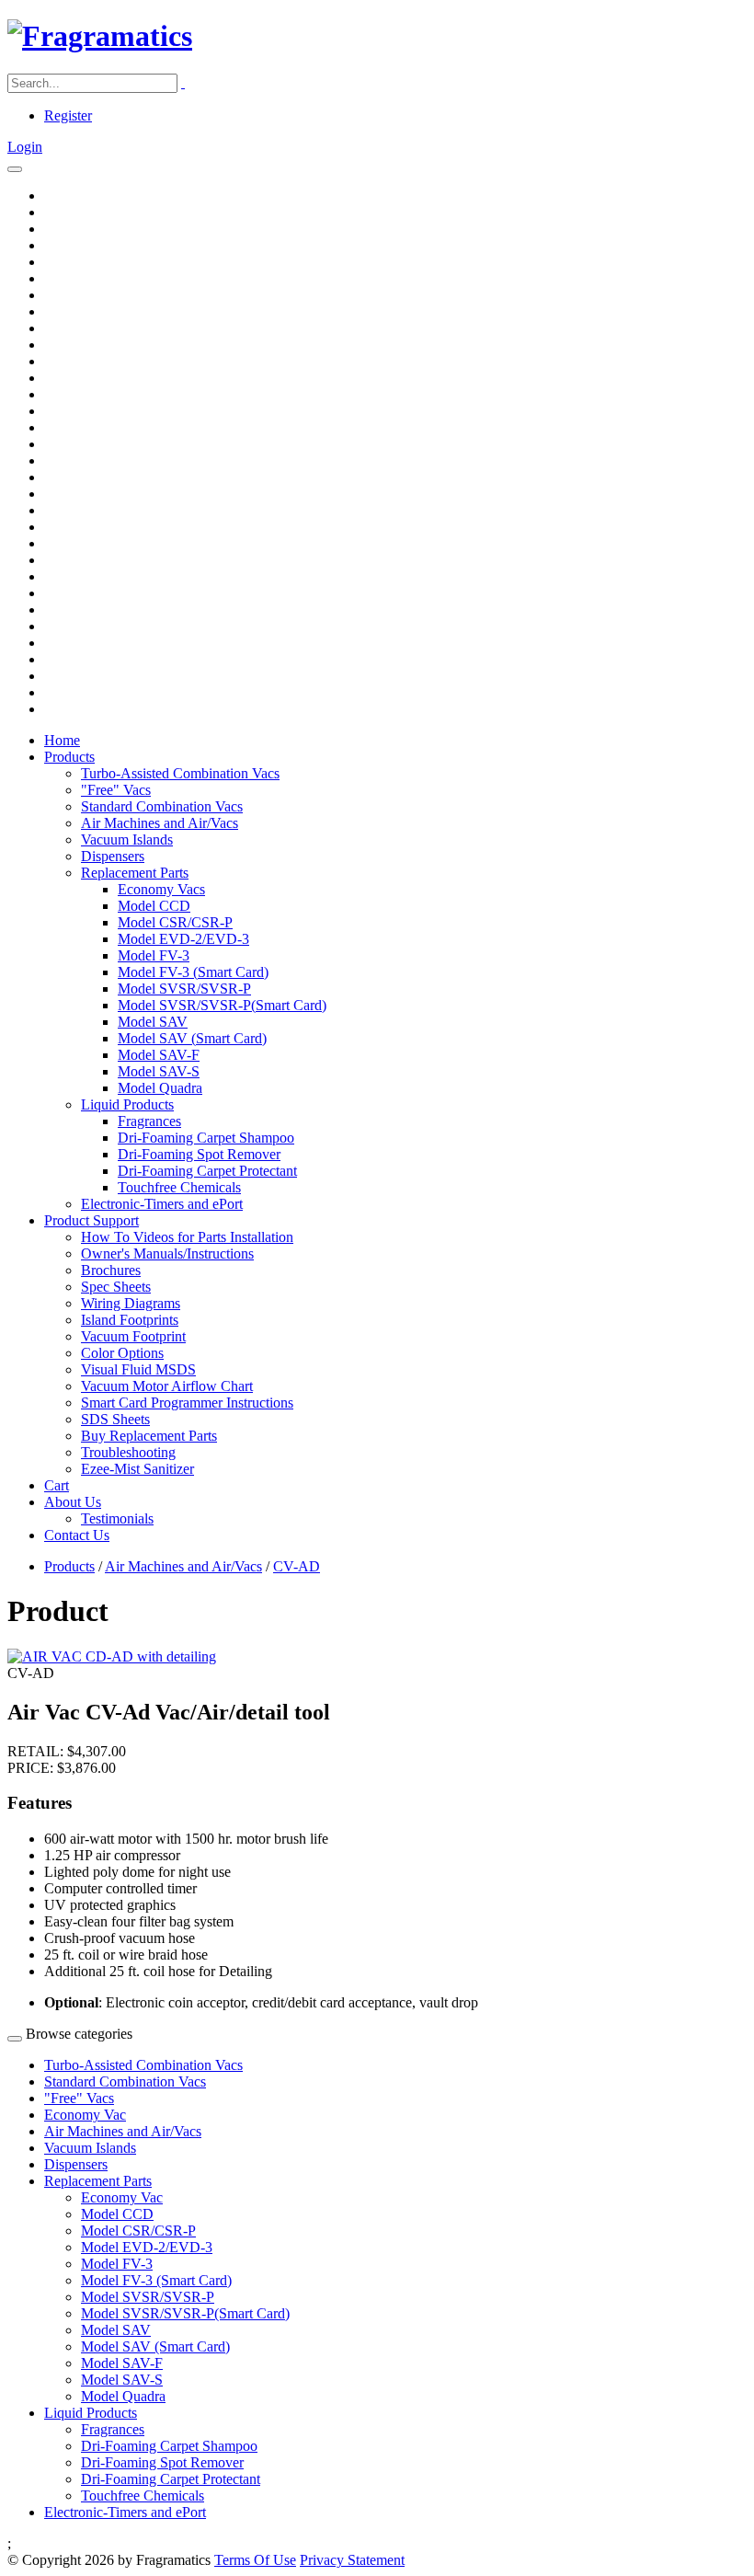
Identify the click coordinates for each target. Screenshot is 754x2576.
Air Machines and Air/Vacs (160, 823)
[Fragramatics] (100, 36)
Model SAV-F (159, 1055)
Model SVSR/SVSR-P (184, 989)
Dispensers (113, 856)
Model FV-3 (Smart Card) (193, 972)
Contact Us (77, 1535)
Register (68, 115)
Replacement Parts (135, 873)
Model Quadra (160, 1088)
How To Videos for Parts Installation (187, 1237)
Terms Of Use (255, 2560)
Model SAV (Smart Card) (192, 1038)
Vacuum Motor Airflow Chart (167, 1386)
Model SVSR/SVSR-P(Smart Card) (222, 1005)
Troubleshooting (128, 1452)
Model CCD (154, 906)
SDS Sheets (115, 1419)
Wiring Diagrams (131, 1303)
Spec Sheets (116, 1287)
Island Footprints (130, 1320)
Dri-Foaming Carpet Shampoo (206, 1138)
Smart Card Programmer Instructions (187, 1403)
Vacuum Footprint (133, 1336)
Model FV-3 (154, 955)
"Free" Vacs (116, 790)
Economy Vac (85, 2115)
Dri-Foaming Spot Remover (199, 1154)
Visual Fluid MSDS (138, 1369)
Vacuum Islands (127, 839)
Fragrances (149, 1121)
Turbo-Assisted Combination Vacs (180, 773)
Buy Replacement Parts (149, 1436)
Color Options (122, 1353)
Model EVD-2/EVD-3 (183, 939)
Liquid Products (127, 1104)
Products (69, 757)
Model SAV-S (159, 1071)
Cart (57, 1485)
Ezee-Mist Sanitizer (137, 1469)
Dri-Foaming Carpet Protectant (207, 1171)
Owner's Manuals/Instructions (167, 1253)
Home (62, 740)
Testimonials (117, 1518)
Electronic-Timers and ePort (162, 1204)
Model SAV (153, 1022)
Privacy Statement (352, 2560)
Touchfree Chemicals (179, 1187)
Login (25, 147)
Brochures (111, 1270)
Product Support (91, 1220)
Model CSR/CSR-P (175, 922)
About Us (73, 1502)
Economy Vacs (161, 889)
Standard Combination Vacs (162, 806)
